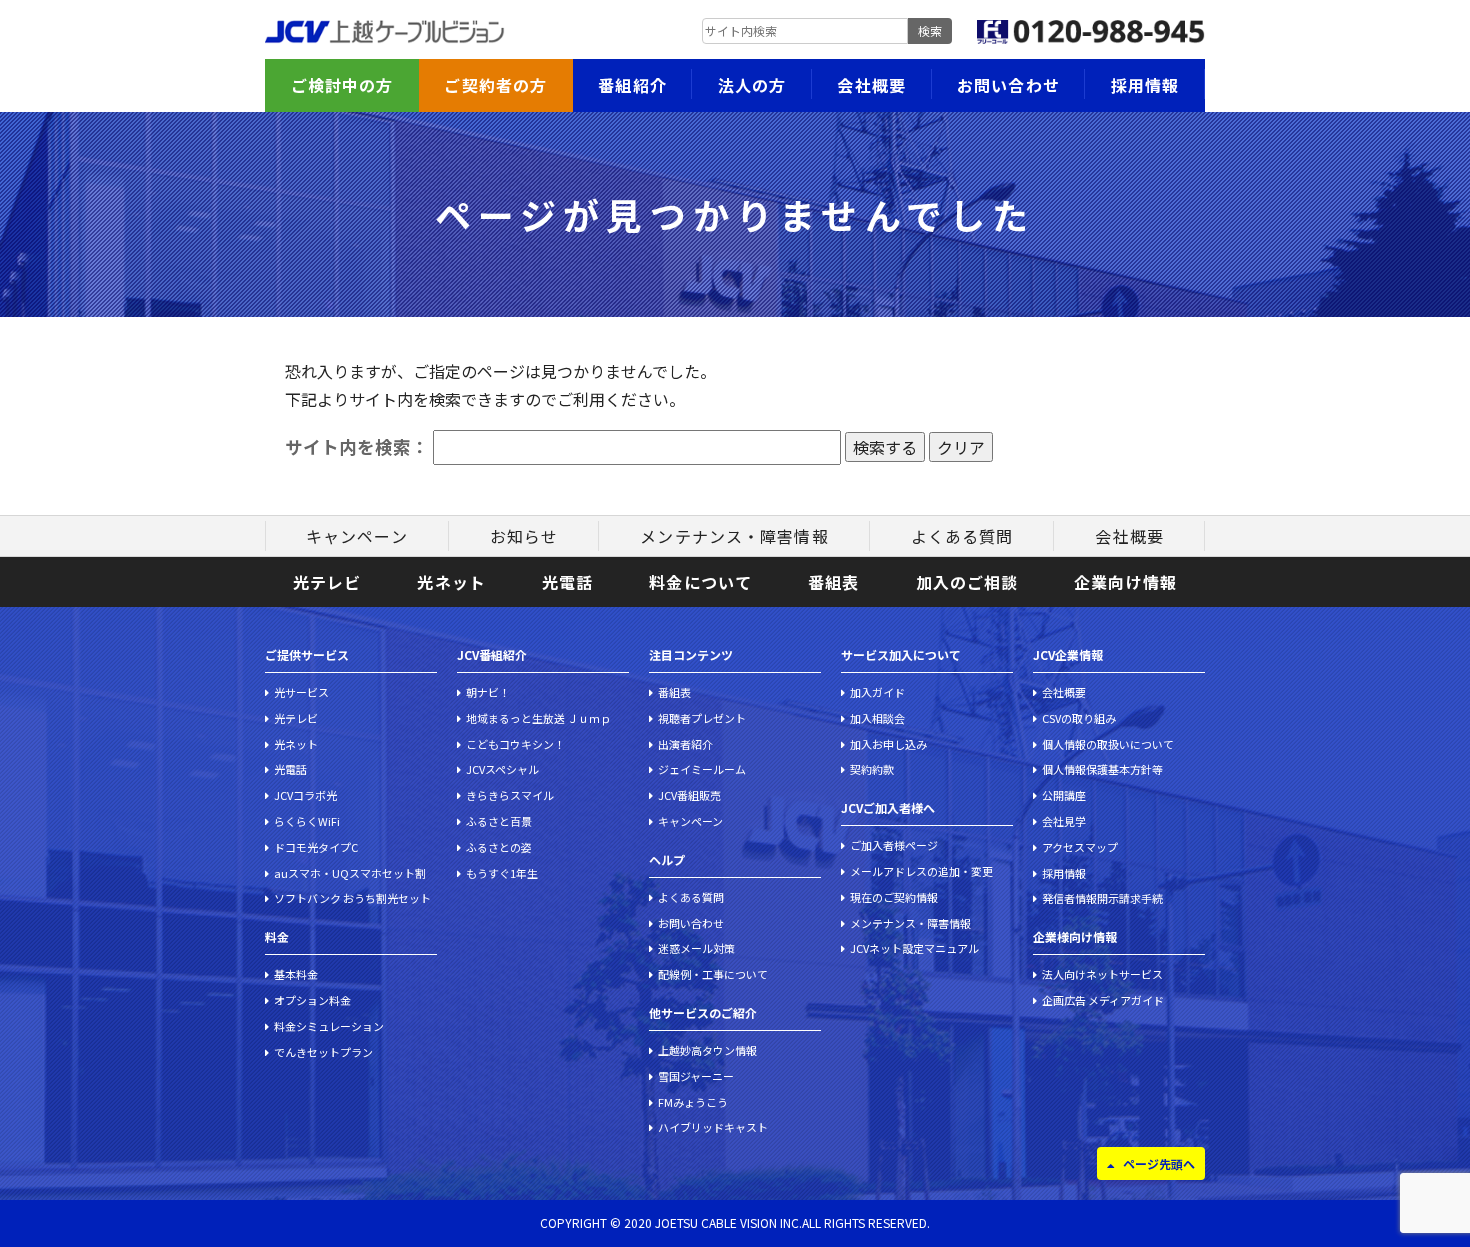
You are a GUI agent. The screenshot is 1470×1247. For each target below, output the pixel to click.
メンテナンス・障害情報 (734, 536)
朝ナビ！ (488, 692)
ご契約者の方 (495, 85)
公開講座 (1064, 795)
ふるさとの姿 (499, 847)
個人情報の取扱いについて (1108, 744)
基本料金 (296, 974)
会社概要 (871, 85)
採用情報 (1145, 85)
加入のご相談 (967, 582)
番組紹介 (632, 85)
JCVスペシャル (502, 769)
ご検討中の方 (342, 85)
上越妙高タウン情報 (707, 1050)
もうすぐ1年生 (502, 873)
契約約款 (872, 769)
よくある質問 (962, 536)
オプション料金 (312, 1000)
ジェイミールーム (702, 769)
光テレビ (327, 582)
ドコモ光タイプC (316, 847)
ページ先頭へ (1159, 1163)
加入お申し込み (888, 744)
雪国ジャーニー (696, 1076)
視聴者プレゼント (702, 718)
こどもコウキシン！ (515, 744)
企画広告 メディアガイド (1103, 1000)
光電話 (567, 582)
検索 (930, 30)
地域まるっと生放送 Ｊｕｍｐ (538, 718)
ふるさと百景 (499, 821)
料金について (700, 582)
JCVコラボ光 (305, 795)
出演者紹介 (685, 744)
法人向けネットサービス (1102, 974)
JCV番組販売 (689, 795)
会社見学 (1064, 821)
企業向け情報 (1125, 582)
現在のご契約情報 (894, 897)
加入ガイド (877, 692)
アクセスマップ (1080, 847)
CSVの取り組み (1079, 718)
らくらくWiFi (307, 821)
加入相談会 (877, 718)
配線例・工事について (713, 974)
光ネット (451, 582)
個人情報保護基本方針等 (1102, 769)
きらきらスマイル (510, 795)
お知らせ (524, 536)
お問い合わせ (1008, 85)
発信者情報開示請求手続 (1102, 898)
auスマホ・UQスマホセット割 (350, 873)
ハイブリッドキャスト (713, 1127)
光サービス (301, 692)
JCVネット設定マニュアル (914, 948)
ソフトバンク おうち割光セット (352, 898)
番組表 (833, 582)
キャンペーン (357, 536)
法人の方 (752, 85)
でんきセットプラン (323, 1052)
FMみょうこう (693, 1102)
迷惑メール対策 (696, 948)
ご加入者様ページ (894, 845)
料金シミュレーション (329, 1026)
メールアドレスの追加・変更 (921, 871)
